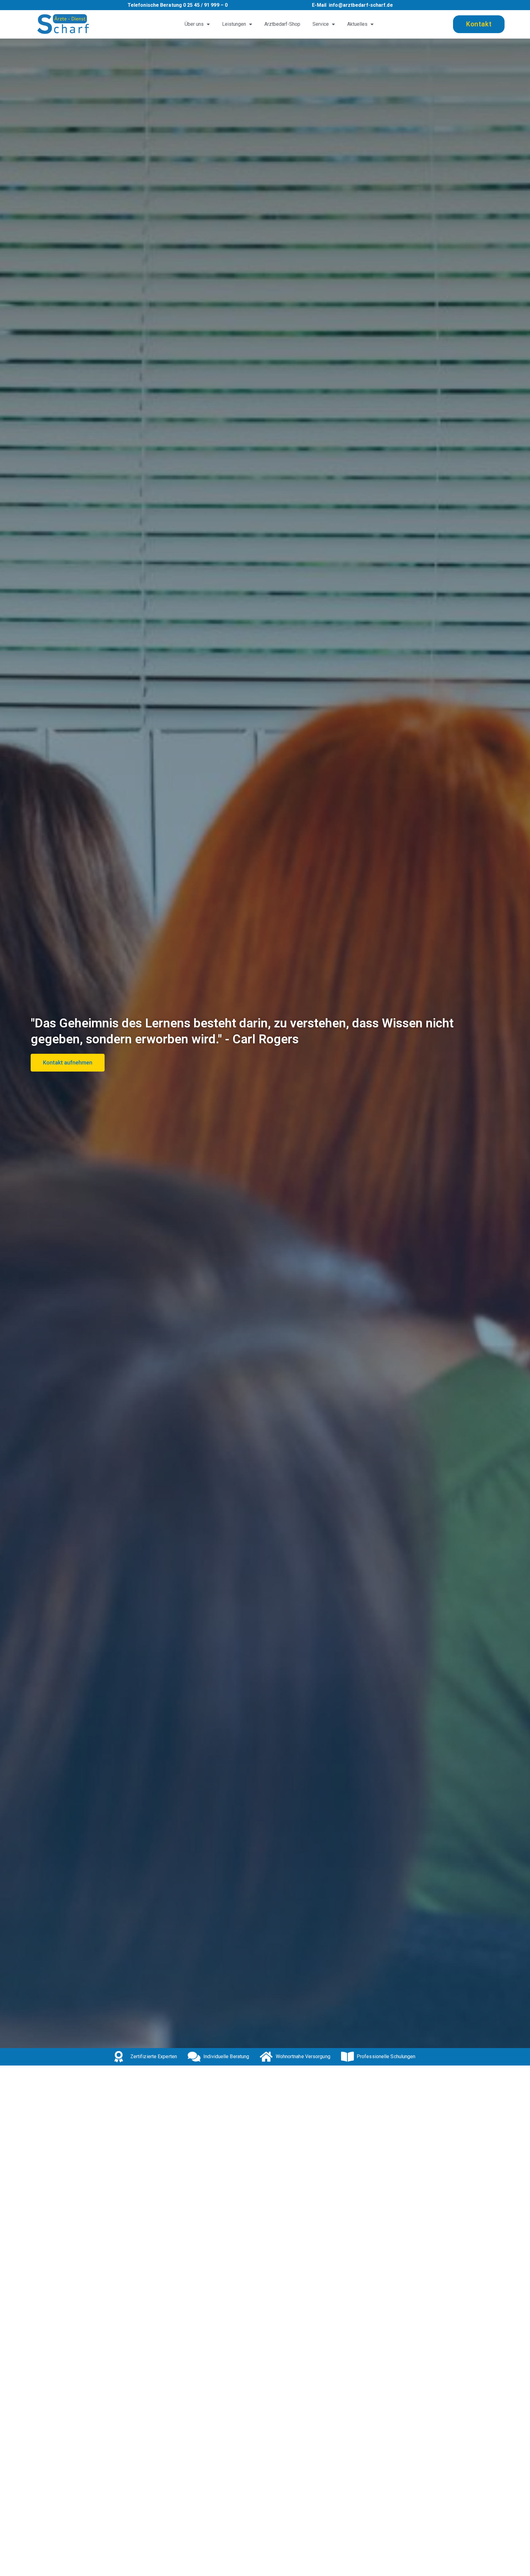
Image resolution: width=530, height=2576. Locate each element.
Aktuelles (357, 24)
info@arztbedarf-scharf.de (361, 5)
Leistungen (234, 24)
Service (321, 24)
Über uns (194, 24)
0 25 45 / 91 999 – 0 (205, 5)
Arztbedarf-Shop (282, 24)
